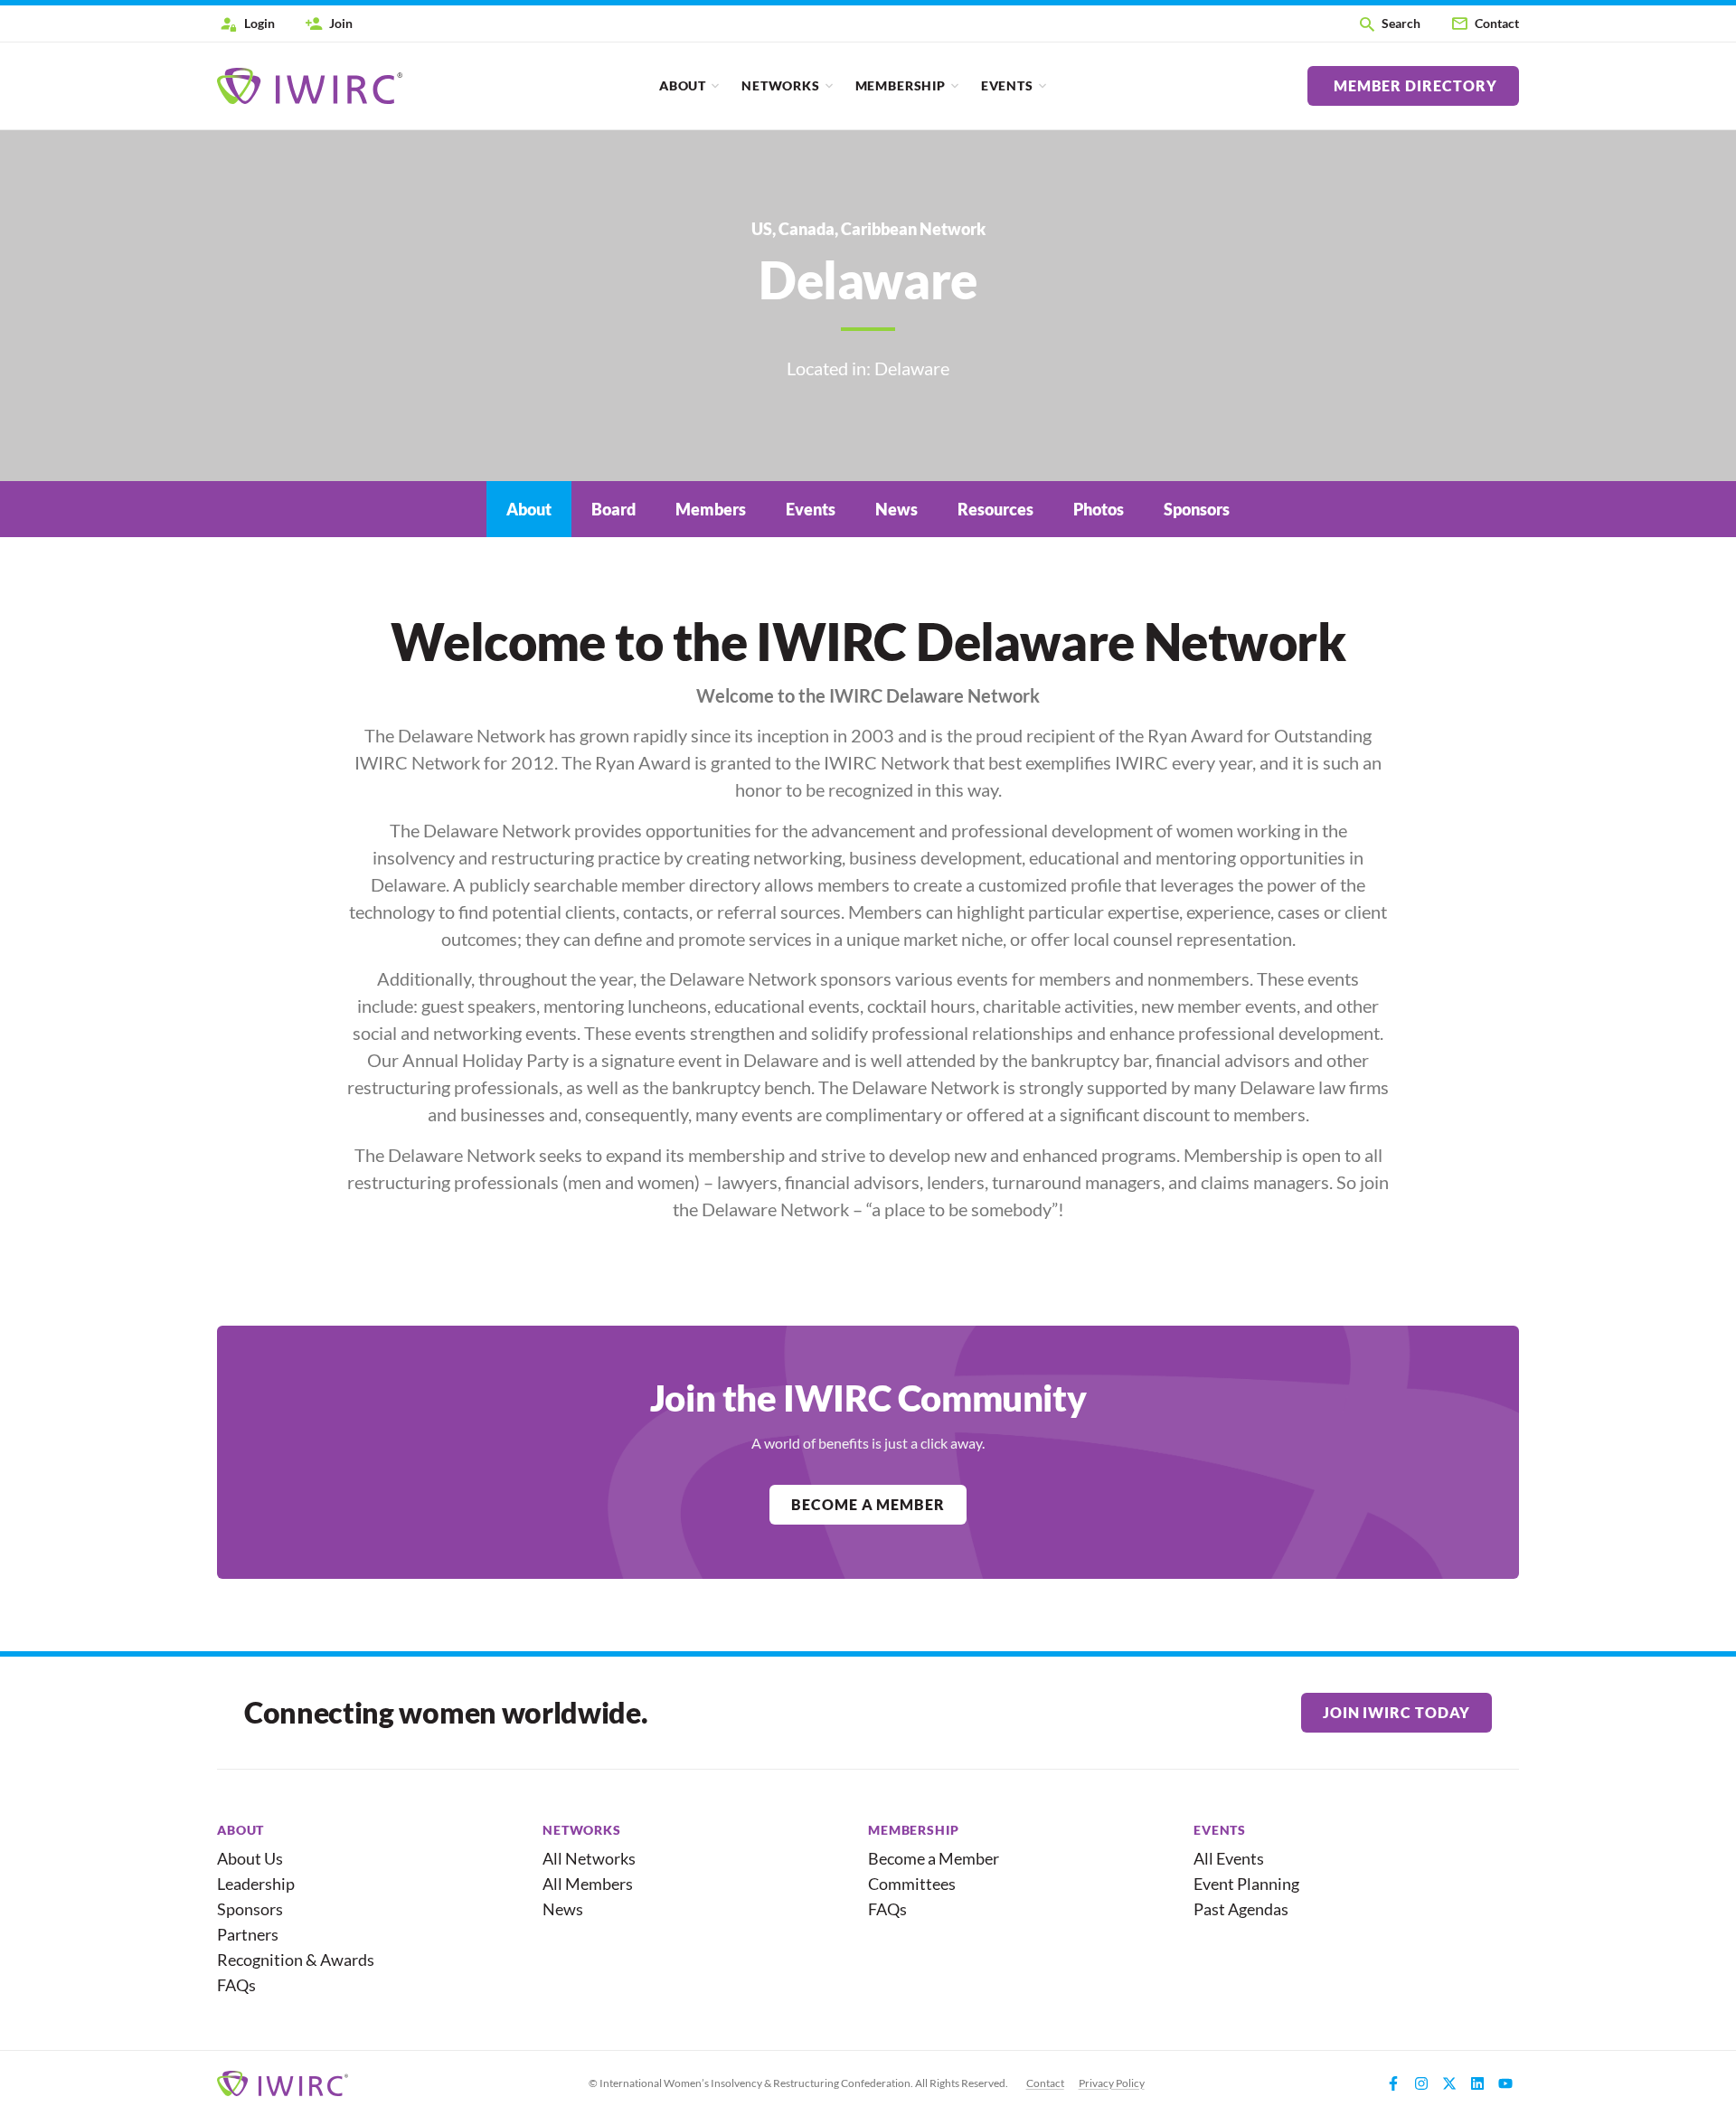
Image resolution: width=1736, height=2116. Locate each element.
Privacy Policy (1112, 2083)
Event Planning (1246, 1884)
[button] (1389, 24)
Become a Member (934, 1858)
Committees (912, 1884)
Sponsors (250, 1909)
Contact (1045, 2083)
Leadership (256, 1884)
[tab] (529, 509)
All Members (588, 1884)
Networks (781, 85)
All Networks (589, 1858)
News (563, 1909)
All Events (1229, 1858)
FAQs (236, 1985)
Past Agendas (1241, 1909)
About (683, 85)
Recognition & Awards (288, 1960)
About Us (250, 1858)
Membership (901, 85)
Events (1007, 85)
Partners (248, 1934)
